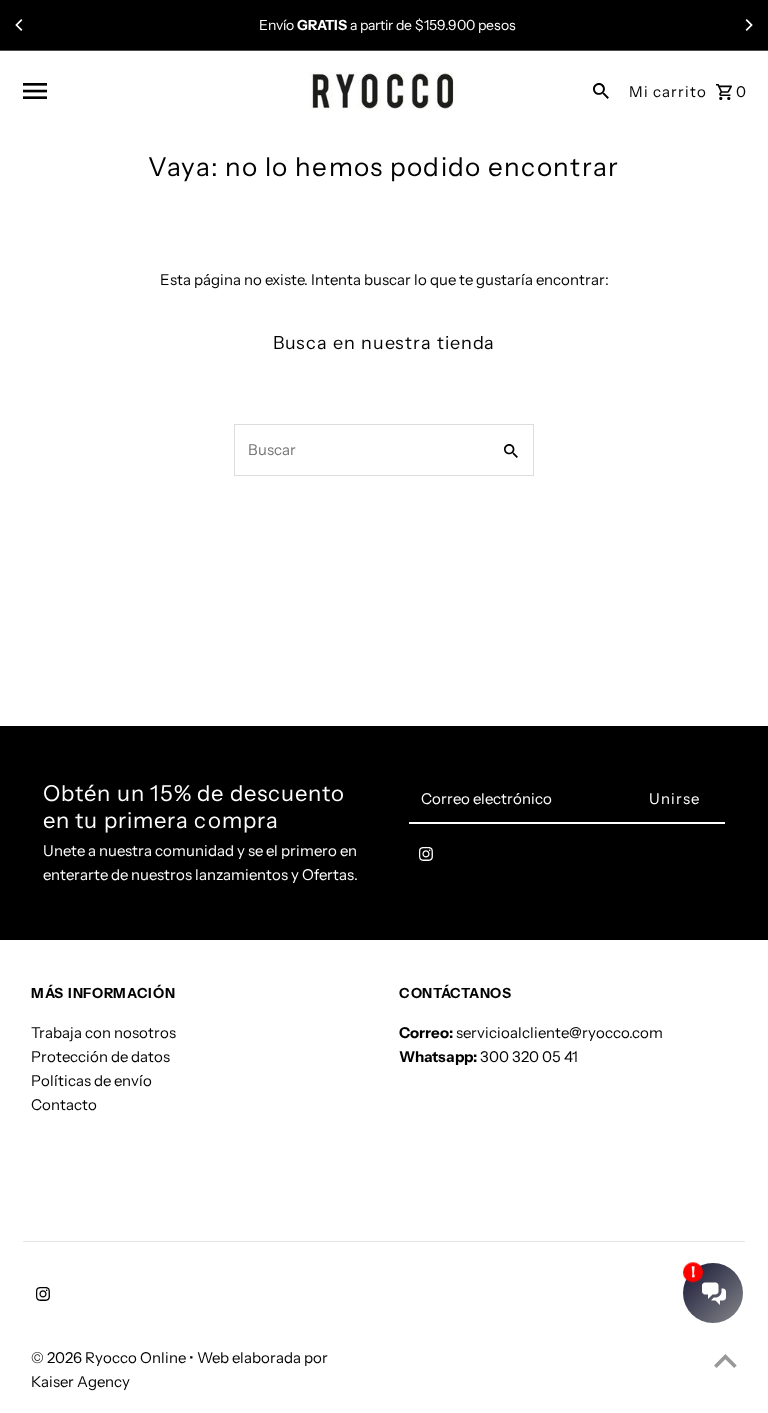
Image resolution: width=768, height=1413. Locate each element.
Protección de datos (100, 1056)
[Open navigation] (159, 91)
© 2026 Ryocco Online (110, 1357)
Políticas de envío (91, 1080)
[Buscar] (601, 90)
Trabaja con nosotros (103, 1032)
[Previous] (20, 25)
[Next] (748, 25)
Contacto (64, 1104)
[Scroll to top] (725, 1360)
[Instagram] (426, 858)
